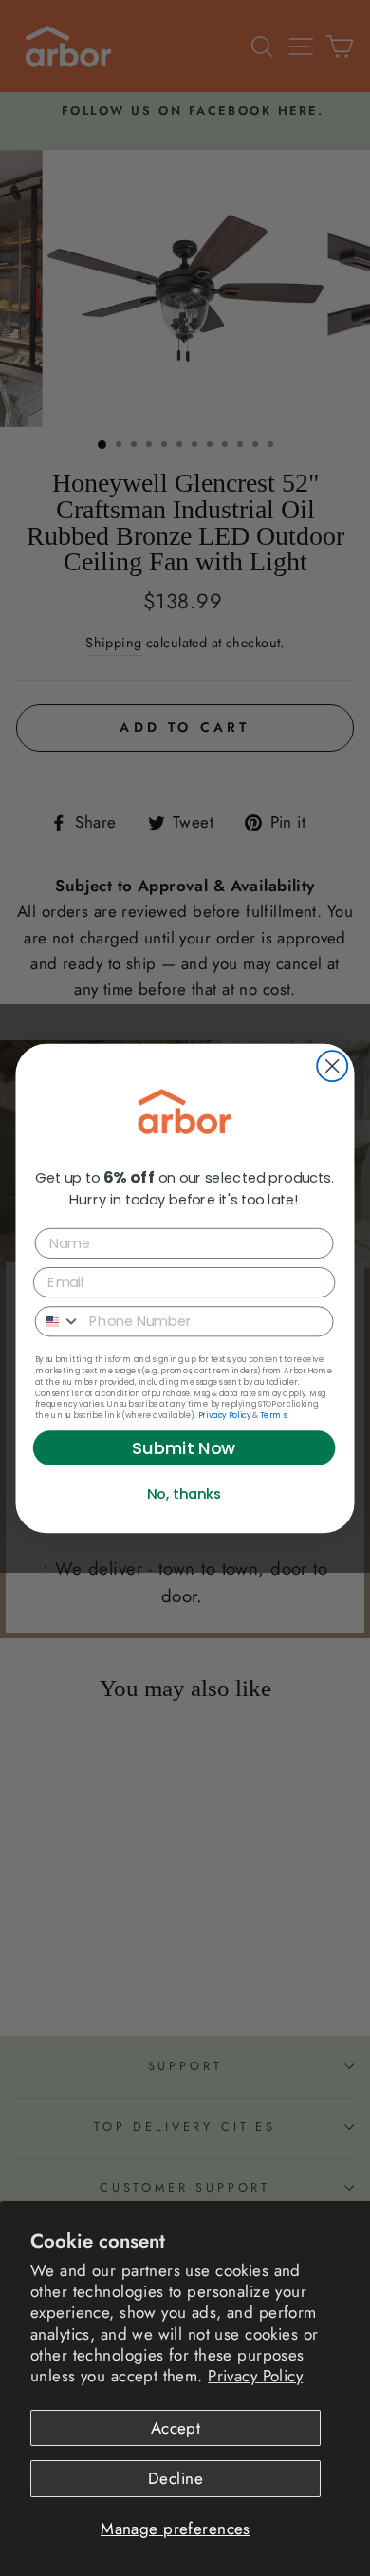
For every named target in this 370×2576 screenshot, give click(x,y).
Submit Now (184, 1447)
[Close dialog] (332, 1066)
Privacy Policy (255, 2376)
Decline (176, 2478)
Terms (273, 1415)
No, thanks (185, 1493)
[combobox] (59, 1320)
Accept (176, 2428)
